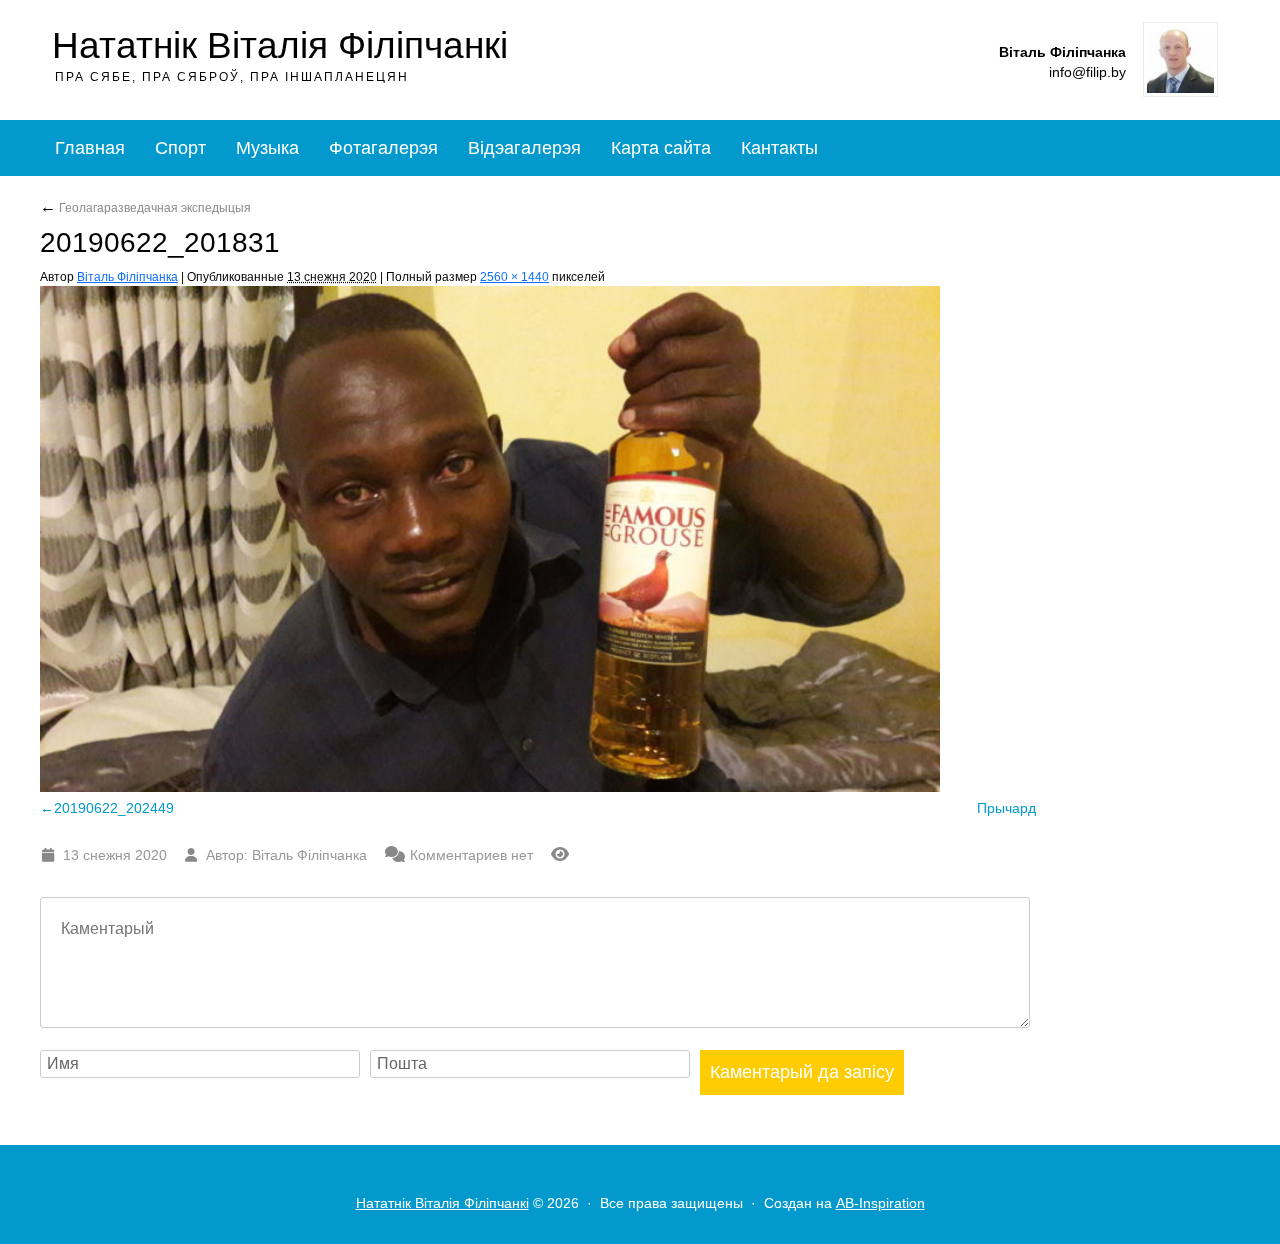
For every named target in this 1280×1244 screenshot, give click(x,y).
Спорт (180, 148)
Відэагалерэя (524, 148)
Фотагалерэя (383, 148)
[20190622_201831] (490, 786)
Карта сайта (661, 148)
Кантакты (779, 148)
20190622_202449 (114, 808)
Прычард (1006, 808)
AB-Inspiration (880, 1203)
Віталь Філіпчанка (127, 277)
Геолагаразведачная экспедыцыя (145, 208)
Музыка (267, 148)
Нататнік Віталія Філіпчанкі (280, 45)
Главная (90, 148)
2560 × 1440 (514, 277)
